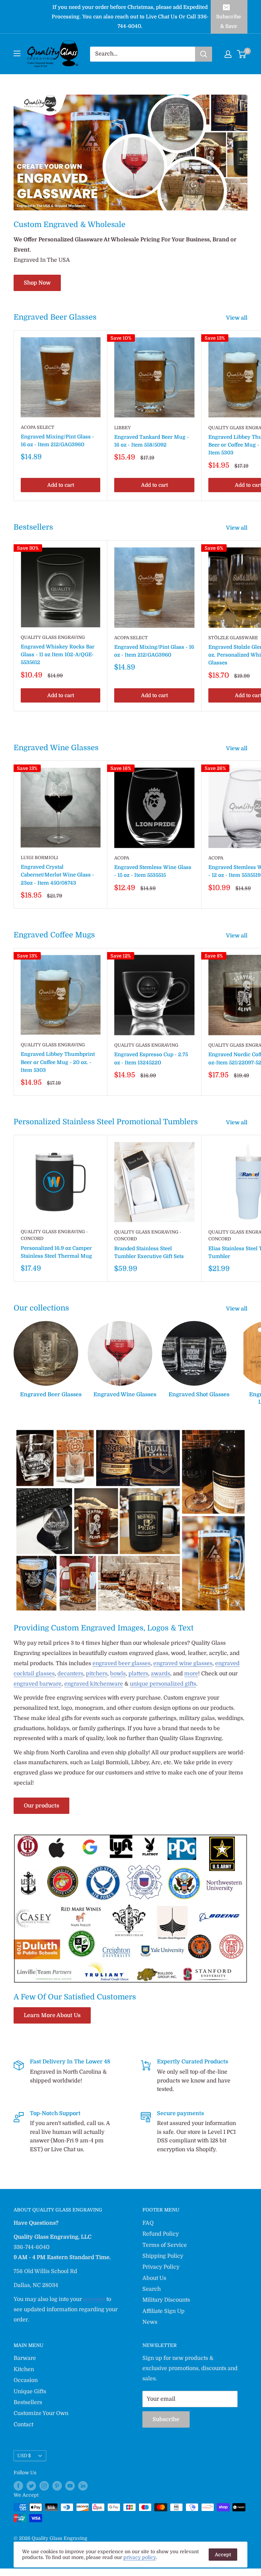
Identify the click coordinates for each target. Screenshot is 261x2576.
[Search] (204, 54)
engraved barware (38, 1684)
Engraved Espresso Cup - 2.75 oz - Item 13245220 (151, 1058)
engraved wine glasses (183, 1663)
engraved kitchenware (94, 1684)
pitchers (97, 1674)
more (191, 1674)
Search (152, 2289)
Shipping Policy (163, 2256)
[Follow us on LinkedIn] (83, 2485)
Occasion (26, 2380)
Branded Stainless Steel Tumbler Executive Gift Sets (149, 1252)
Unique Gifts (30, 2392)
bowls (118, 1674)
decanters (70, 1674)
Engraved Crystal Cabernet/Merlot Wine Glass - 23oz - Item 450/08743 (57, 875)
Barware (25, 2358)
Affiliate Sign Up (163, 2311)
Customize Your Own (41, 2413)
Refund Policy (161, 2234)
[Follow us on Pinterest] (57, 2485)
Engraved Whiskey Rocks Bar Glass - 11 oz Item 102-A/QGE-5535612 (58, 655)
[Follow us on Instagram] (44, 2485)
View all (237, 318)
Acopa (122, 858)
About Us (154, 2278)
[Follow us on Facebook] (18, 2485)
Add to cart (61, 485)
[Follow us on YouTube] (70, 2485)
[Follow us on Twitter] (31, 2485)
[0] (242, 54)
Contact (23, 2425)
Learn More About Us (52, 2015)
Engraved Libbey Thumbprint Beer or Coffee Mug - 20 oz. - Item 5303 (58, 1062)
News (150, 2322)
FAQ (148, 2223)
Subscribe (166, 2419)
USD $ (24, 2456)
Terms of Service (165, 2245)
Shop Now (37, 283)
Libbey (123, 428)
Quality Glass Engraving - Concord (54, 1235)
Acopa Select (38, 427)
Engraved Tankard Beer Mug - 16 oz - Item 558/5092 (152, 441)
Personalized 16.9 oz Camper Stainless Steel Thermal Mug (56, 1252)
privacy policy (140, 2557)
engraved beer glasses (121, 1663)
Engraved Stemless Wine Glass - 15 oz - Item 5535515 (153, 871)
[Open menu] (17, 53)
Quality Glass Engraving (53, 637)
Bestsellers (28, 2402)
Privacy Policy (161, 2267)
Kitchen (24, 2369)
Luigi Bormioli (39, 858)
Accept (223, 2555)
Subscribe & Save (229, 21)
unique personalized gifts (163, 1684)
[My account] (228, 54)
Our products (41, 1806)
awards (161, 1674)
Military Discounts (166, 2300)
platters (138, 1674)
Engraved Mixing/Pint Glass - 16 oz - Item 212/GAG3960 (57, 441)
